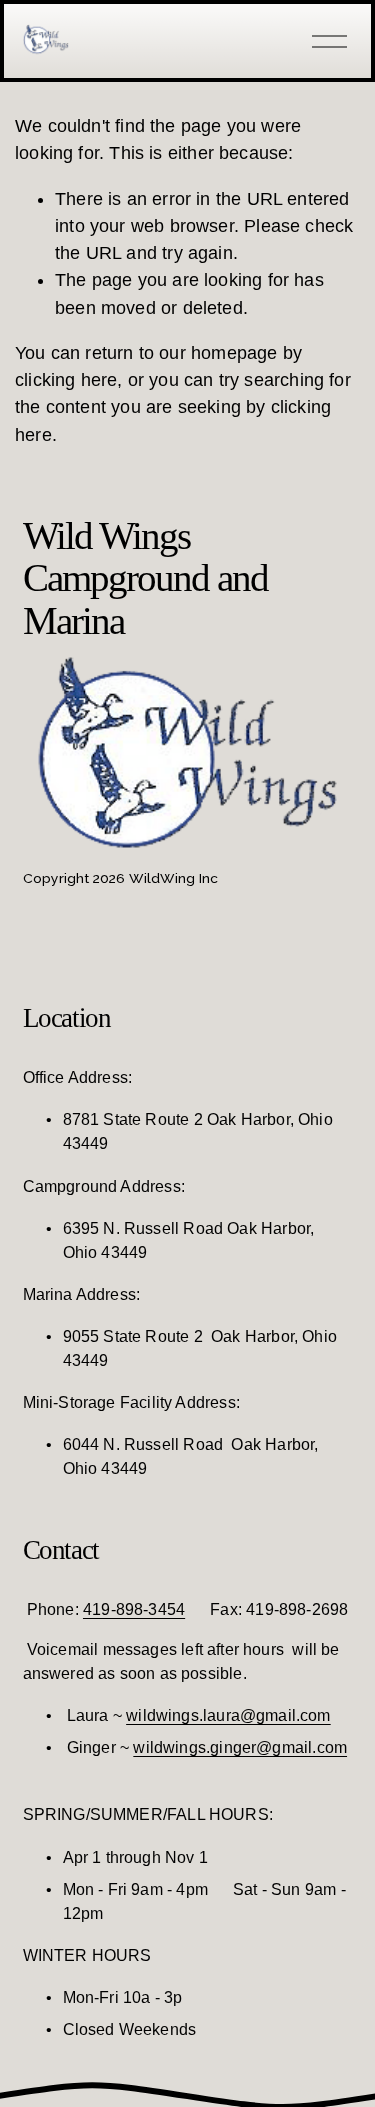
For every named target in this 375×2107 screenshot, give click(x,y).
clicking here (66, 380)
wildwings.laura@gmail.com (228, 1715)
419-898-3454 (134, 1609)
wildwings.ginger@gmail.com (240, 1747)
